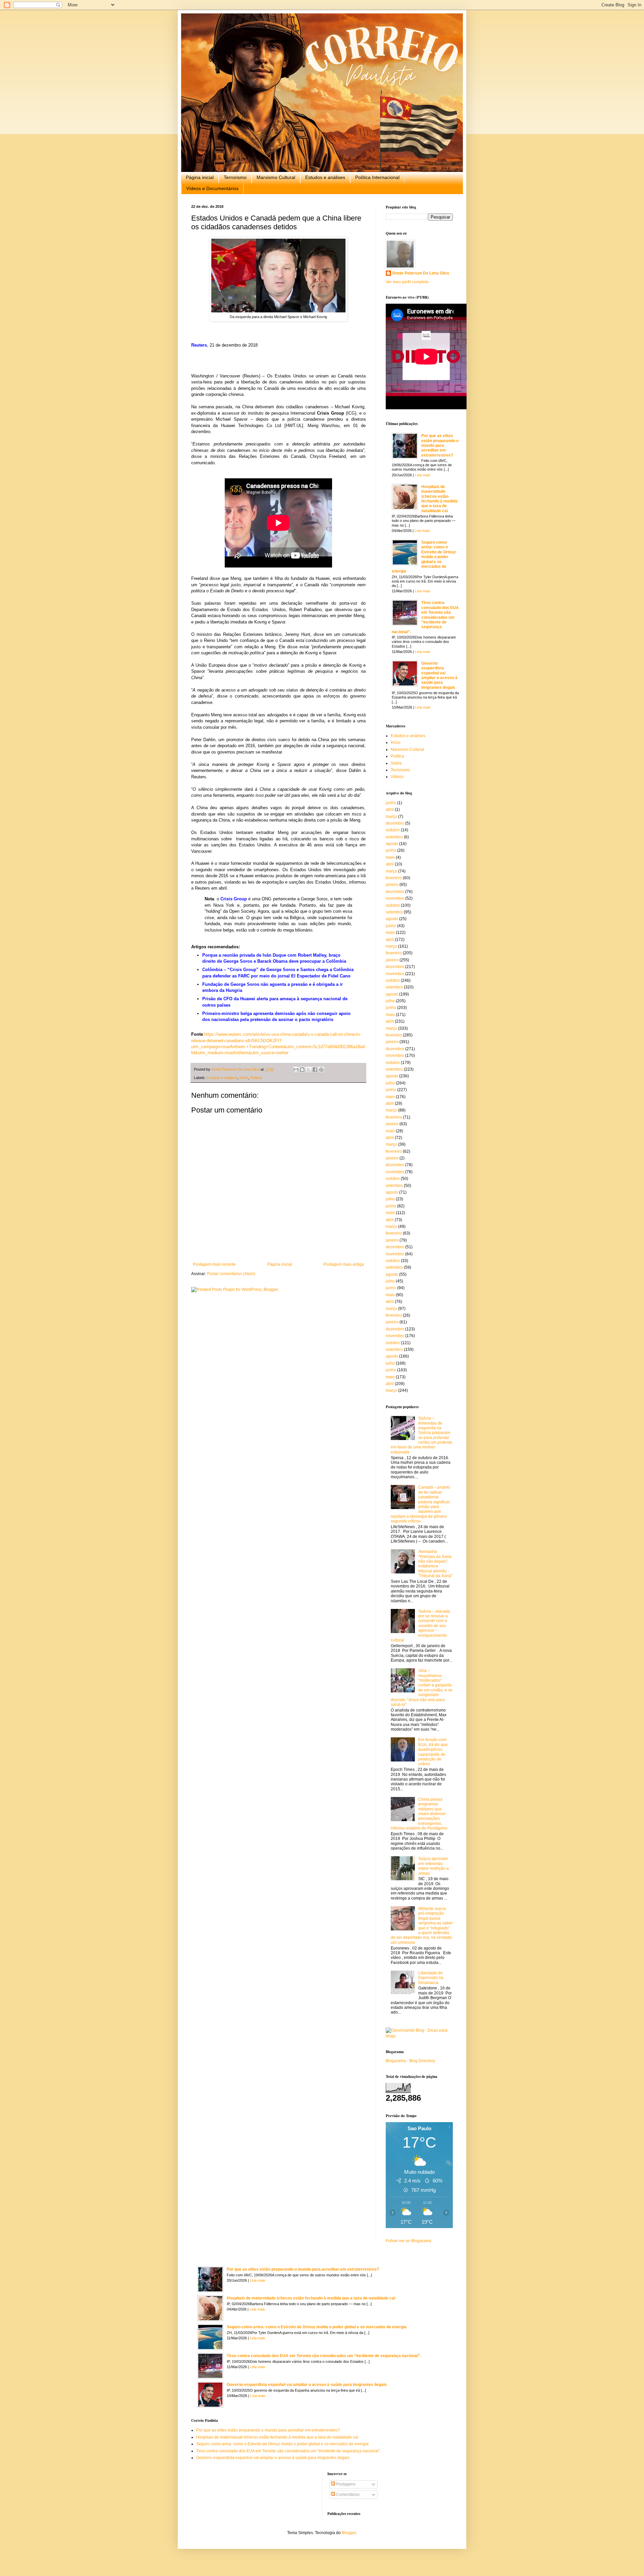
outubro (393, 830)
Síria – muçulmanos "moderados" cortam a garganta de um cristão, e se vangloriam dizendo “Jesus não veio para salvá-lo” (422, 1688)
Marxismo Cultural (276, 177)
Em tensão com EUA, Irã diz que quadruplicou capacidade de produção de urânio (433, 1752)
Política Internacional (377, 177)
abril (390, 810)
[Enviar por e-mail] (296, 1070)
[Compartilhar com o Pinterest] (321, 1070)
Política (256, 1078)
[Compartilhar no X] (309, 1070)
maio (390, 857)
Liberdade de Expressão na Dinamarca (431, 1978)
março (391, 817)
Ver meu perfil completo (407, 282)
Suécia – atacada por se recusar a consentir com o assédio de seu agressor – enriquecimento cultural (420, 1626)
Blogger (349, 2533)
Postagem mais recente (214, 1264)
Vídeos (397, 777)
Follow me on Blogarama (409, 2241)
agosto (392, 844)
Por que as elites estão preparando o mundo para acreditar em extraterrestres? (440, 445)
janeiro (392, 885)
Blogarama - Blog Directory (410, 2061)
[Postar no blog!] (302, 1070)
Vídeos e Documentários (212, 188)
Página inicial (200, 177)
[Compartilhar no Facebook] (315, 1070)
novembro (395, 898)
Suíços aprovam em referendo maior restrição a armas (434, 1866)
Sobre (396, 763)
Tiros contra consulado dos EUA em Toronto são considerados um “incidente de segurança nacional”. (425, 617)
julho (390, 1001)
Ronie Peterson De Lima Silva (421, 273)
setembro (394, 837)
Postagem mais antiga (344, 1264)
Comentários (347, 2495)
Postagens (345, 2484)
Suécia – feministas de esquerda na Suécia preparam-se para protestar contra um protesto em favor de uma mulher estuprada (421, 1435)
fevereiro (394, 878)
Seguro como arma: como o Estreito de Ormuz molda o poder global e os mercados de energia (424, 557)
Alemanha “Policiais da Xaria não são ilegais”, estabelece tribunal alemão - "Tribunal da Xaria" (435, 1564)
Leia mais (423, 475)
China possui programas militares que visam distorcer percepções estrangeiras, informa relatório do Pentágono (419, 1814)
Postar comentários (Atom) (231, 1274)
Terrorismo (235, 177)
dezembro (395, 823)
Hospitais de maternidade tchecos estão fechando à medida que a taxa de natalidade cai (439, 499)
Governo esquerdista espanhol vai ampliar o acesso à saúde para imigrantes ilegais (439, 675)
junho (391, 803)
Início (244, 1078)
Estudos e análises (325, 177)
